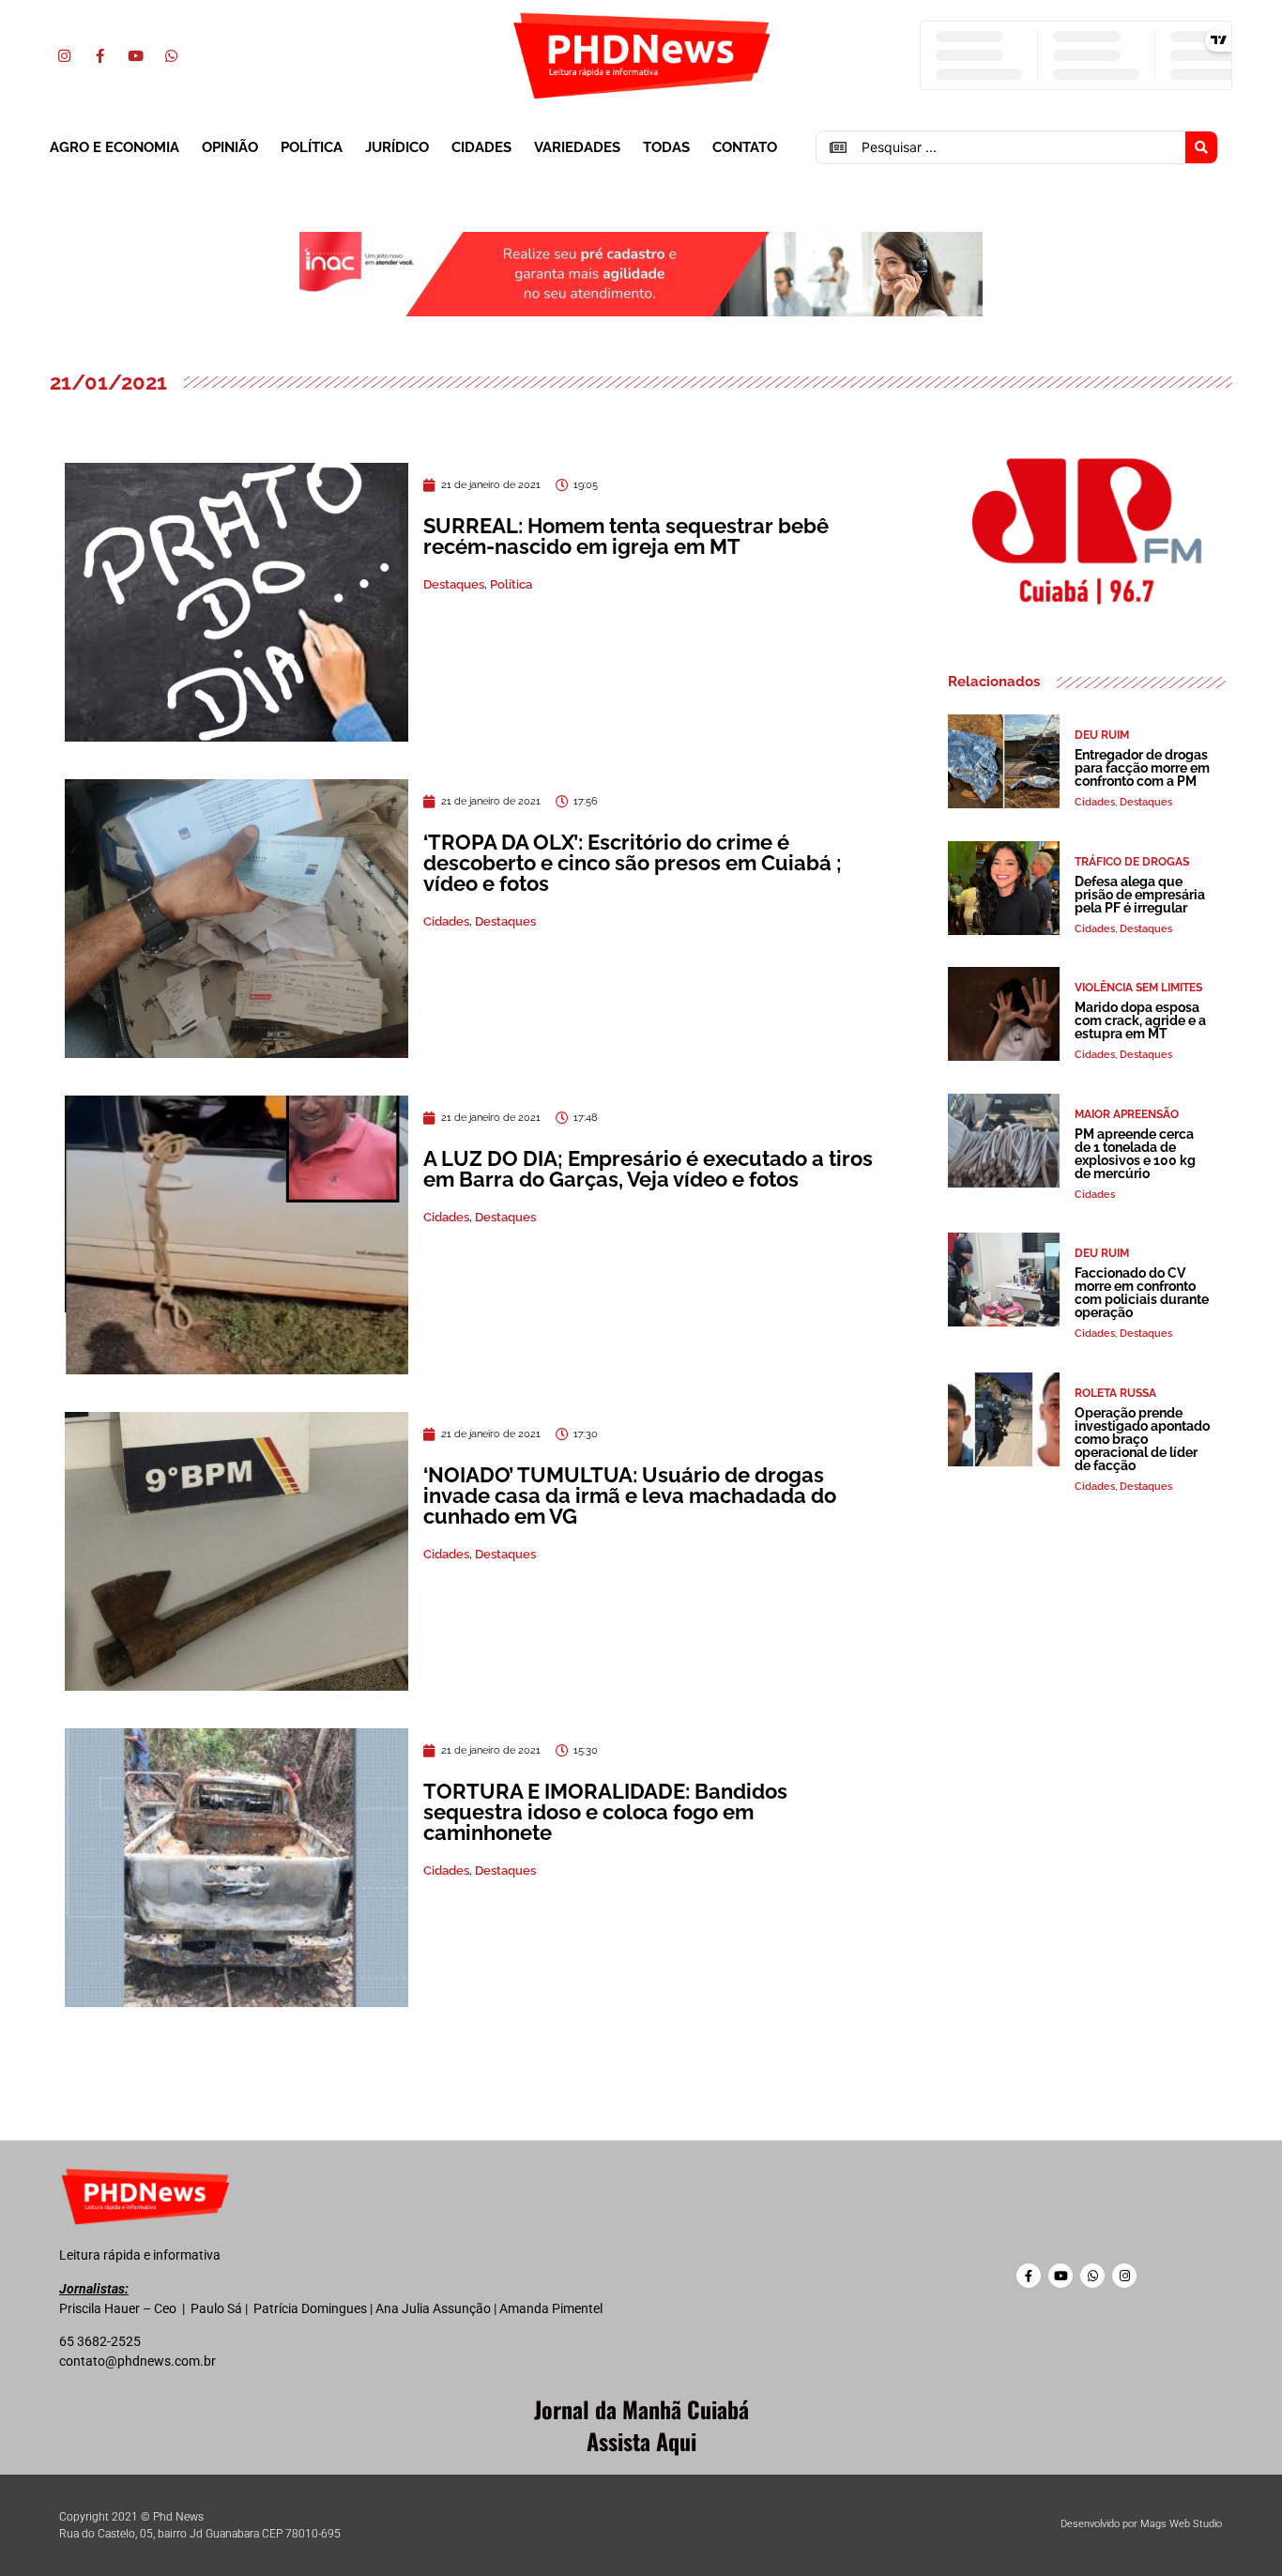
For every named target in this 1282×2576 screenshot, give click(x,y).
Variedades (577, 147)
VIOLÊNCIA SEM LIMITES (1138, 988)
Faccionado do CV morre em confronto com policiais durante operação (1142, 1293)
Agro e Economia (114, 147)
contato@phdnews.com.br (137, 2361)
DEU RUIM (1102, 735)
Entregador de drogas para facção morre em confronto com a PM (1142, 768)
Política (312, 147)
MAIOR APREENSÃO (1127, 1114)
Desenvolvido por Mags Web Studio (1141, 2524)
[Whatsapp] (171, 55)
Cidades (481, 147)
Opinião (230, 147)
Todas (666, 147)
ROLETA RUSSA (1115, 1393)
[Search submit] (1201, 147)
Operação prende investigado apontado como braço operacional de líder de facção (1142, 1439)
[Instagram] (64, 55)
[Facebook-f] (99, 55)
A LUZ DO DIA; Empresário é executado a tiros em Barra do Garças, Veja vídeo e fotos (648, 1169)
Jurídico (397, 147)
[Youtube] (135, 55)
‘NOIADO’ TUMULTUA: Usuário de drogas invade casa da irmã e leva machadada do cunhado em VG (630, 1495)
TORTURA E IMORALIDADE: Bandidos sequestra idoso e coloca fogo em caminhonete (605, 1812)
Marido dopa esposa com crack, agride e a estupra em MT (1140, 1020)
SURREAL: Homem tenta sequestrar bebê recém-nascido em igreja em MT (626, 536)
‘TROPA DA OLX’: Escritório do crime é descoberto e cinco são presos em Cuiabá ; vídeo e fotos (633, 863)
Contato (745, 147)
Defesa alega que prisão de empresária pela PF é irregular (1140, 895)
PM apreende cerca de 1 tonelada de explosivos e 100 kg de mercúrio (1135, 1154)
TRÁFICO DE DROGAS (1132, 862)
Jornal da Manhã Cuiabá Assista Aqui (641, 2425)
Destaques (454, 584)
